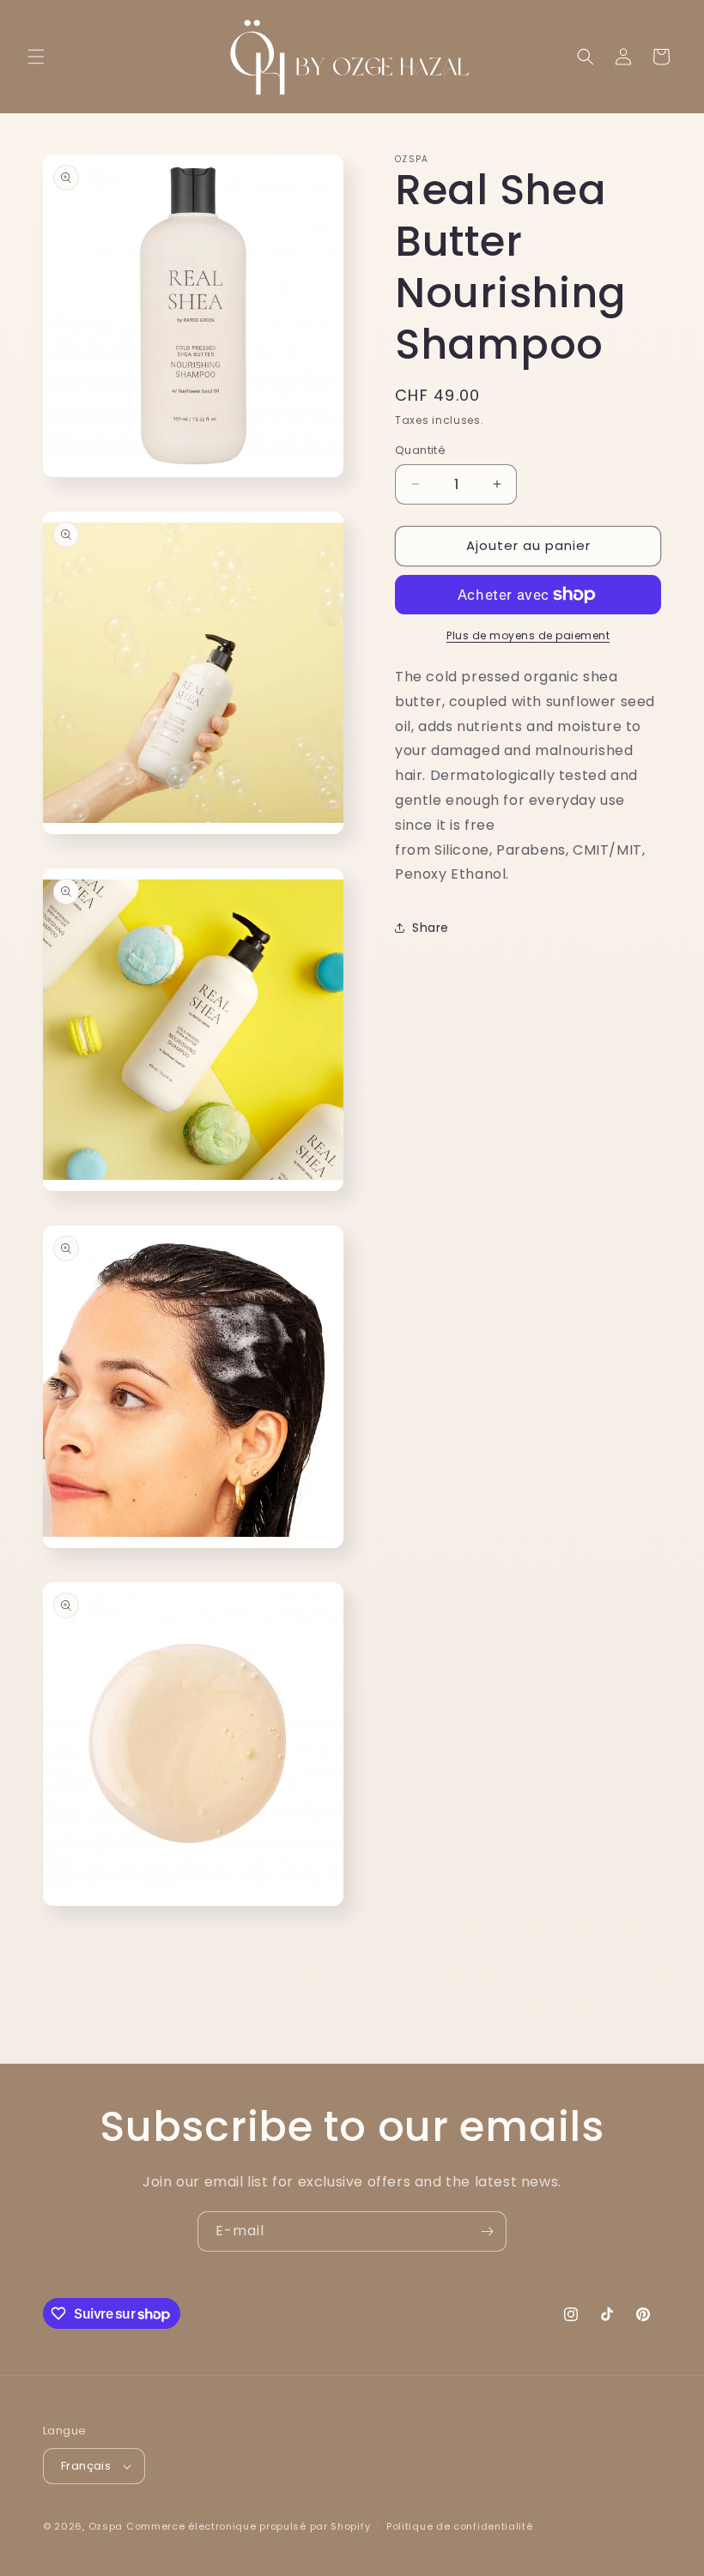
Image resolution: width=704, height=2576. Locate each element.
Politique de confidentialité (460, 2526)
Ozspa (106, 2526)
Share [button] (431, 928)
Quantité (420, 450)
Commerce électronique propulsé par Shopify (248, 2526)
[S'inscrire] (487, 2231)
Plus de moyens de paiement (528, 635)
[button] (36, 57)
